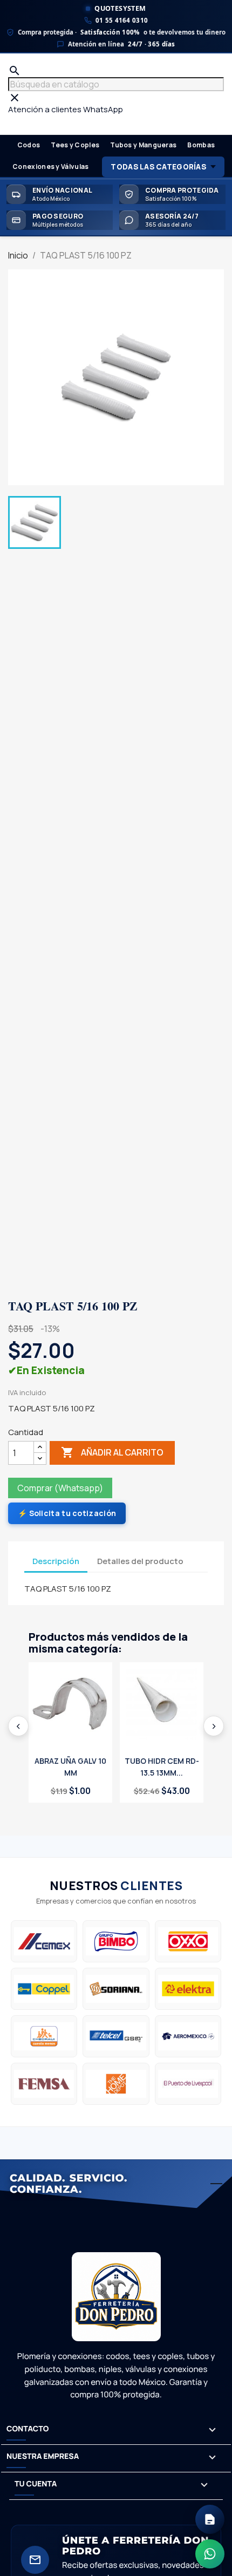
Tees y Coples (75, 145)
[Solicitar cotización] (210, 2519)
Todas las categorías (158, 167)
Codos (29, 145)
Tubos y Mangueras (143, 145)
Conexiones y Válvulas (50, 166)
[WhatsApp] (210, 2554)
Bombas (201, 145)
